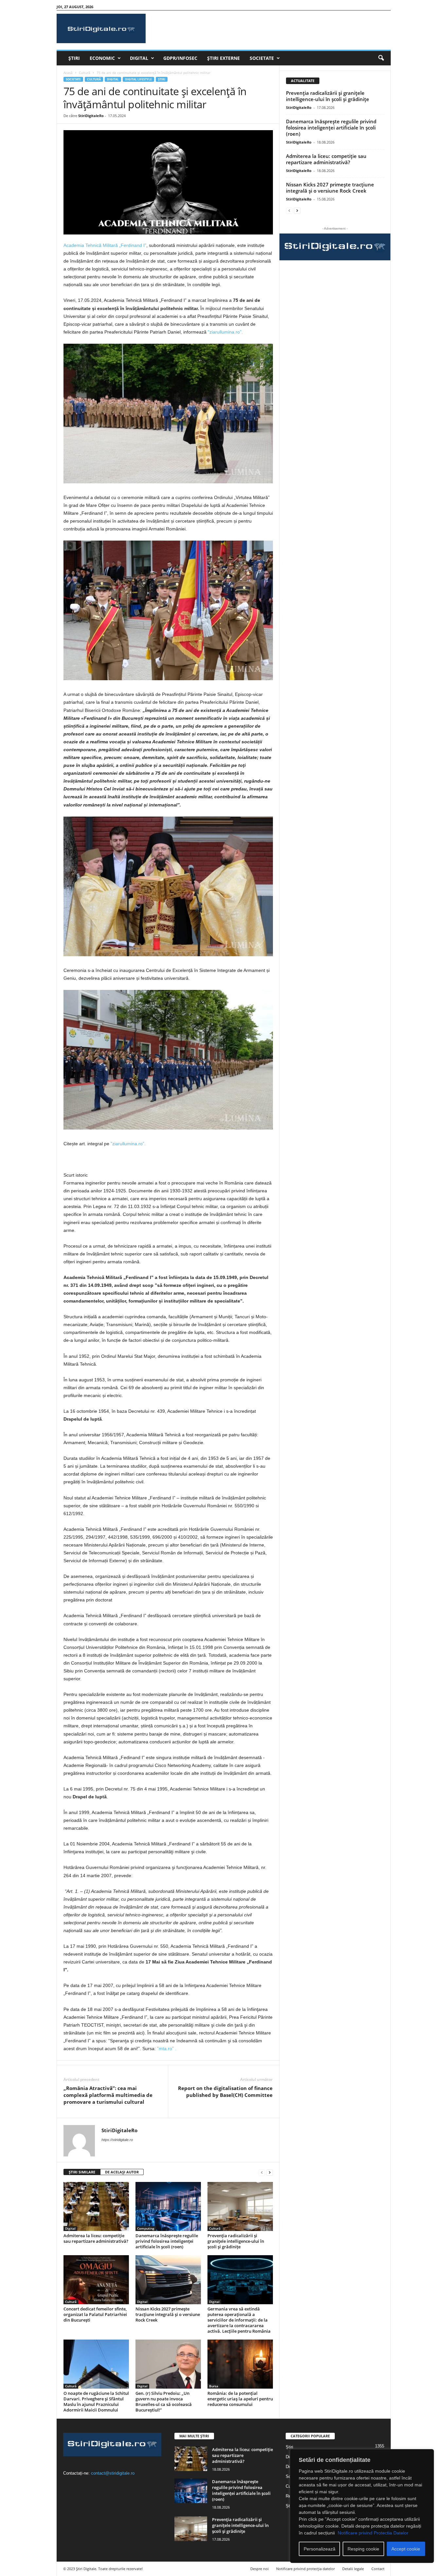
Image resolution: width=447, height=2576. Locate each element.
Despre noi (259, 2569)
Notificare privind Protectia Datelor (373, 2533)
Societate (262, 58)
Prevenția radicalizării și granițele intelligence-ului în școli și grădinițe (236, 2241)
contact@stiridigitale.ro (113, 2473)
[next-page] (270, 2172)
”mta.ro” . (167, 2049)
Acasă (68, 73)
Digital (139, 58)
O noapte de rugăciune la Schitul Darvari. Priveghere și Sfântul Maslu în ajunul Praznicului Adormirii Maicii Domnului (96, 2402)
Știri (74, 58)
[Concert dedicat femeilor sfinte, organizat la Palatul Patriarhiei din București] (96, 2280)
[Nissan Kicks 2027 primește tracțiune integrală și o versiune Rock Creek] (168, 2280)
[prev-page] (262, 2172)
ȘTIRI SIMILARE (82, 2172)
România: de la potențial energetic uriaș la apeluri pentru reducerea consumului (240, 2399)
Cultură (85, 73)
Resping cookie (363, 2549)
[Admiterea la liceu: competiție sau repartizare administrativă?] (96, 2206)
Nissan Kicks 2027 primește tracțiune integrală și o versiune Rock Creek (168, 2314)
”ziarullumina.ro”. (225, 332)
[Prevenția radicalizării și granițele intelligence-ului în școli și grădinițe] (240, 2206)
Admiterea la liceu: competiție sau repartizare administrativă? (96, 2238)
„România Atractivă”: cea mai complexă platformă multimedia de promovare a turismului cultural (108, 2095)
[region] (362, 2506)
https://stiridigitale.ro (117, 2140)
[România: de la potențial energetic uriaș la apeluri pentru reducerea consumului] (240, 2364)
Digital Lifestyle (138, 79)
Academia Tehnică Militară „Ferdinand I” (105, 245)
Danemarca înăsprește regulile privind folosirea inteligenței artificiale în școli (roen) (167, 2241)
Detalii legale (353, 2569)
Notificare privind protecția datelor (305, 2569)
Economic (102, 58)
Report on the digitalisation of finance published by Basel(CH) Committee (225, 2092)
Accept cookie (406, 2549)
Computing (146, 2228)
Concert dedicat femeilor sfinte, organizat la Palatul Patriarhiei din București (95, 2314)
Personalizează (320, 2549)
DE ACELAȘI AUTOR (122, 2172)
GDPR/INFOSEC (180, 58)
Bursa (214, 2386)
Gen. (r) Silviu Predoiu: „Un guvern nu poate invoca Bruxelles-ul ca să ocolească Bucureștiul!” (164, 2402)
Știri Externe (223, 58)
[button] (381, 58)
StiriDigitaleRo (91, 116)
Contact (378, 2569)
